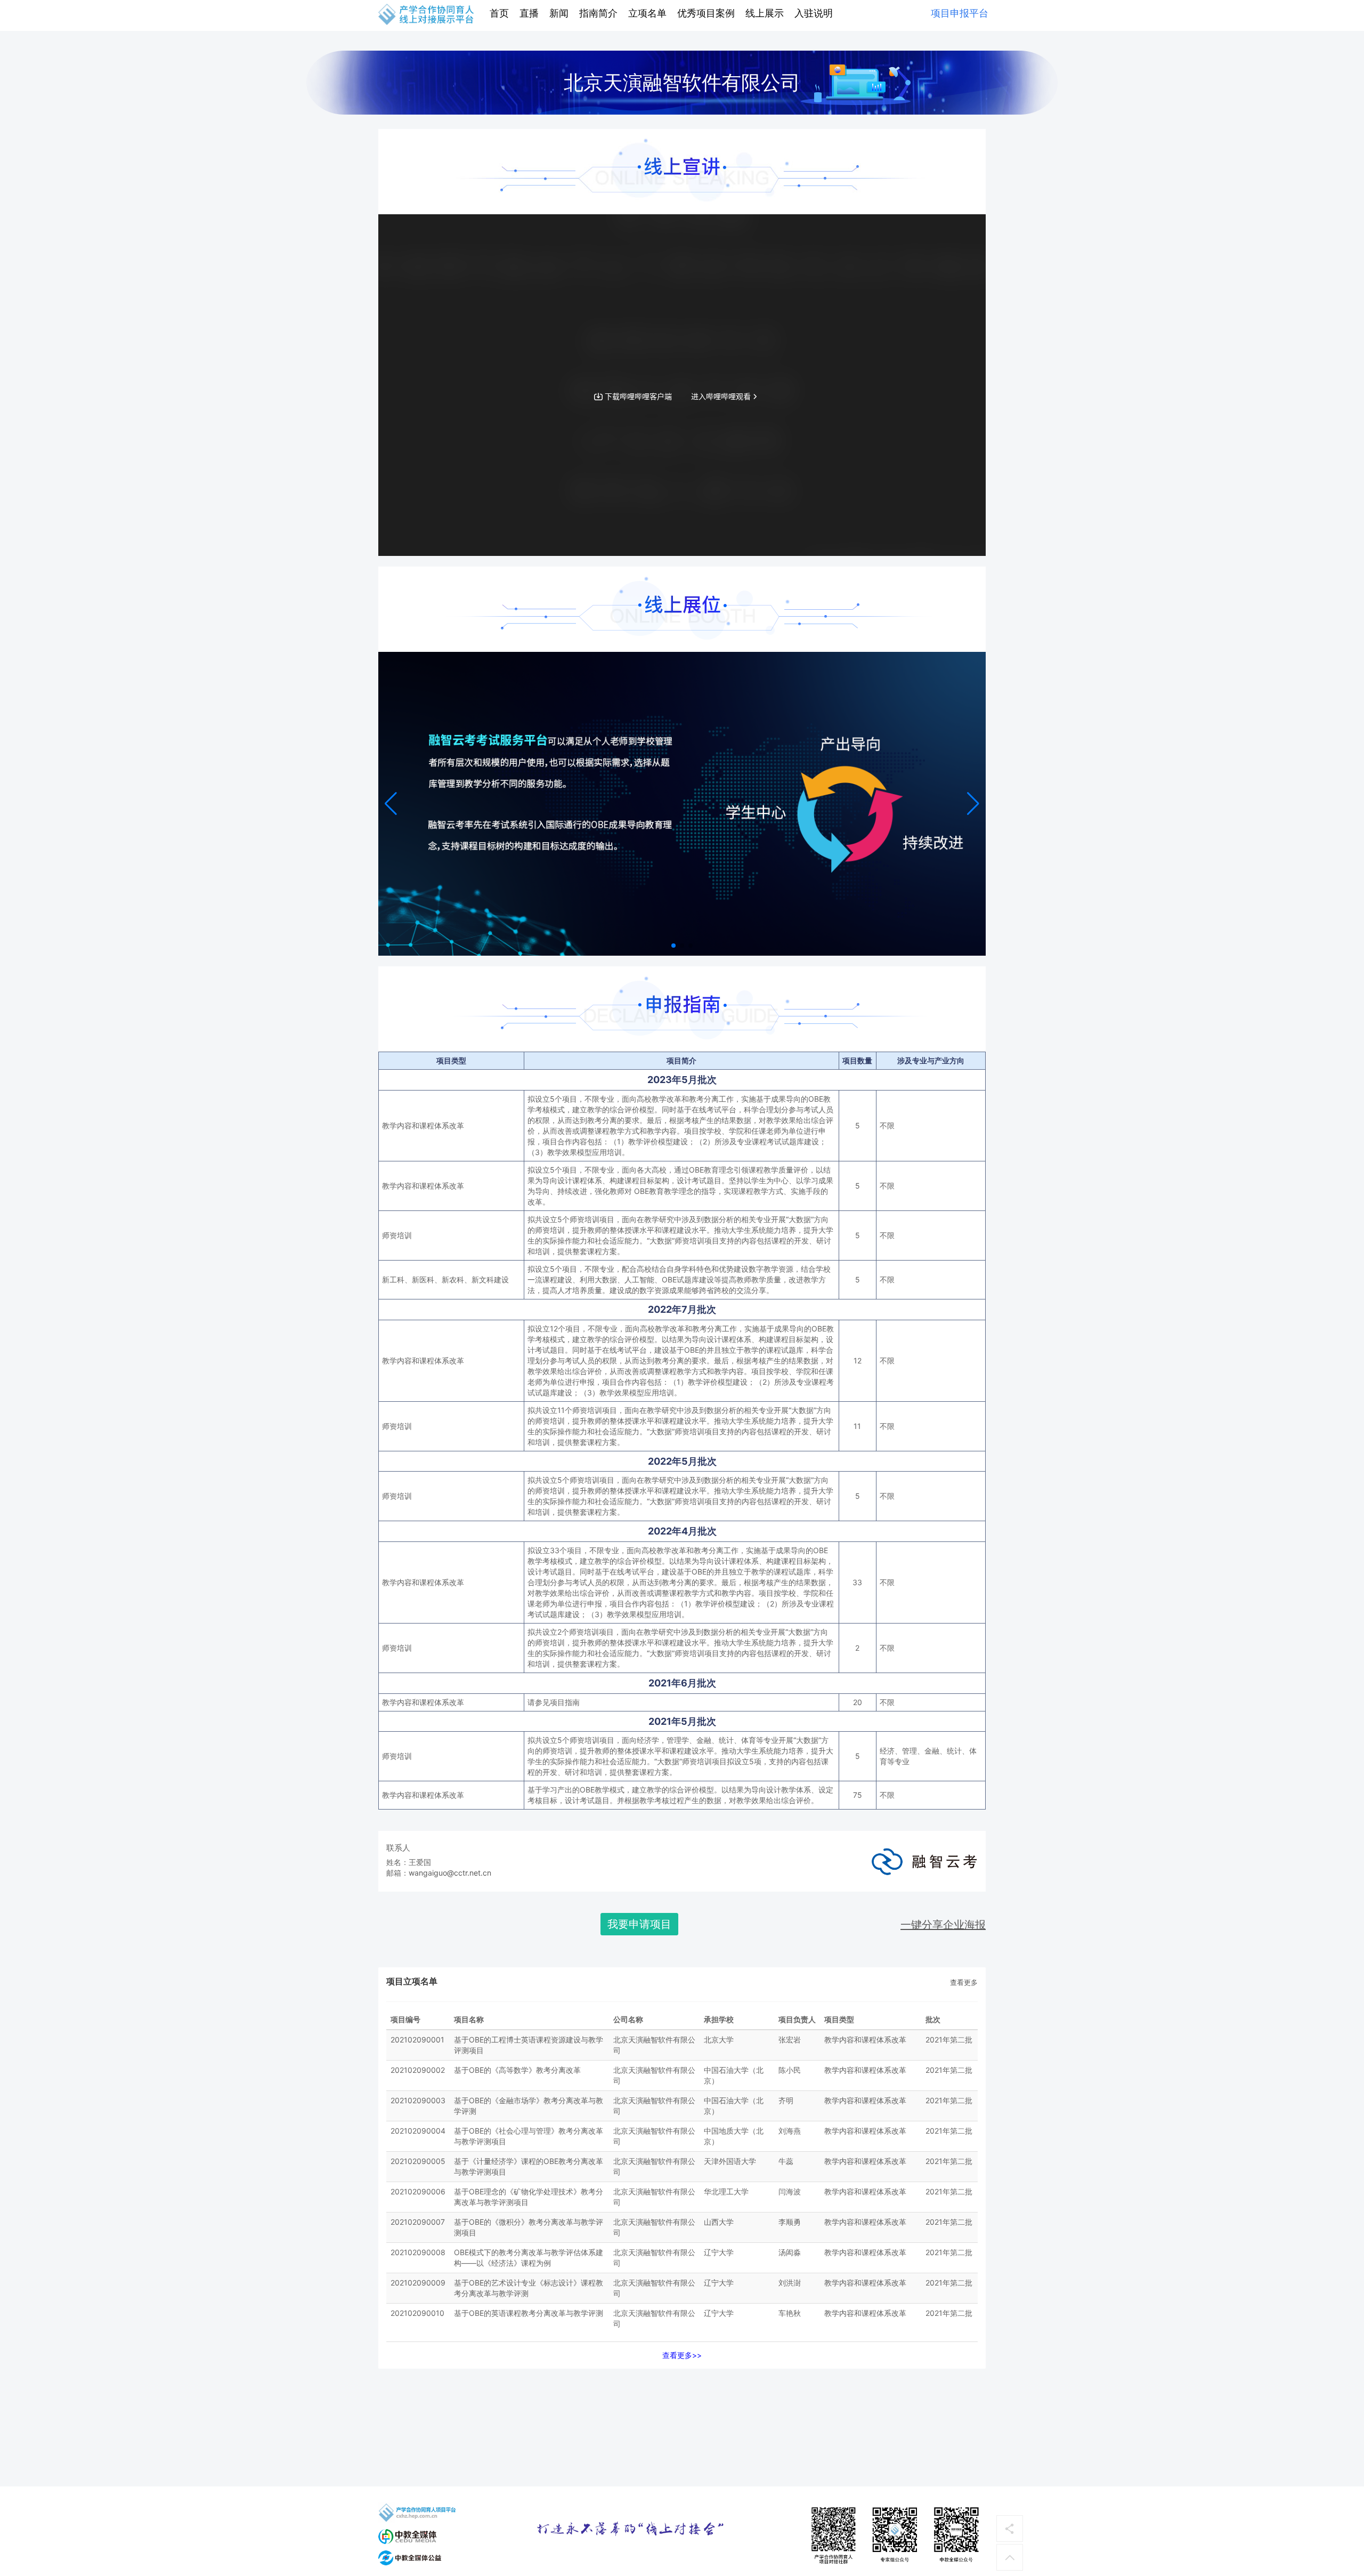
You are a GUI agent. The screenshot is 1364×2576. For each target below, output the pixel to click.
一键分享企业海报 (943, 1925)
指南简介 (598, 13)
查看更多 (964, 1982)
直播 (529, 13)
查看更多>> (682, 2355)
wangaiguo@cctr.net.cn (450, 1873)
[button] (973, 804)
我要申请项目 (639, 1924)
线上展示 (765, 13)
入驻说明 (814, 13)
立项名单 (647, 13)
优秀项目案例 (706, 13)
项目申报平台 (960, 13)
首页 (499, 13)
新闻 (559, 13)
